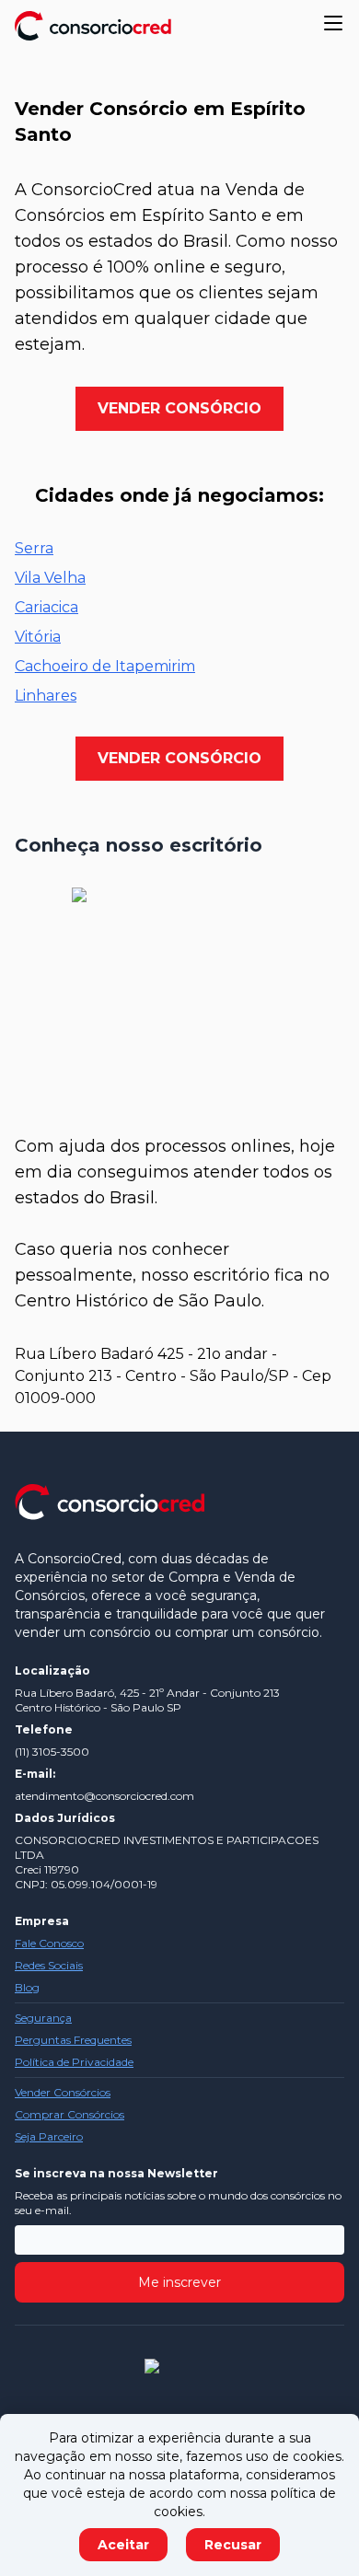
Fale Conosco (49, 1943)
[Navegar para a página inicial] (93, 26)
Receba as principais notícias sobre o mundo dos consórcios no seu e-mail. (178, 2203)
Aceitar (123, 2545)
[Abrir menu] (333, 23)
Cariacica (46, 607)
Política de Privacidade (74, 2062)
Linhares (46, 696)
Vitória (38, 637)
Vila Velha (50, 578)
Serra (34, 548)
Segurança (43, 2018)
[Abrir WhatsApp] (313, 2530)
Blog (27, 1987)
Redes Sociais (49, 1965)
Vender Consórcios (63, 2092)
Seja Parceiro (49, 2136)
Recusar (233, 2545)
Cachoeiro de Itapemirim (105, 666)
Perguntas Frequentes (73, 2040)
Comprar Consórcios (69, 2114)
